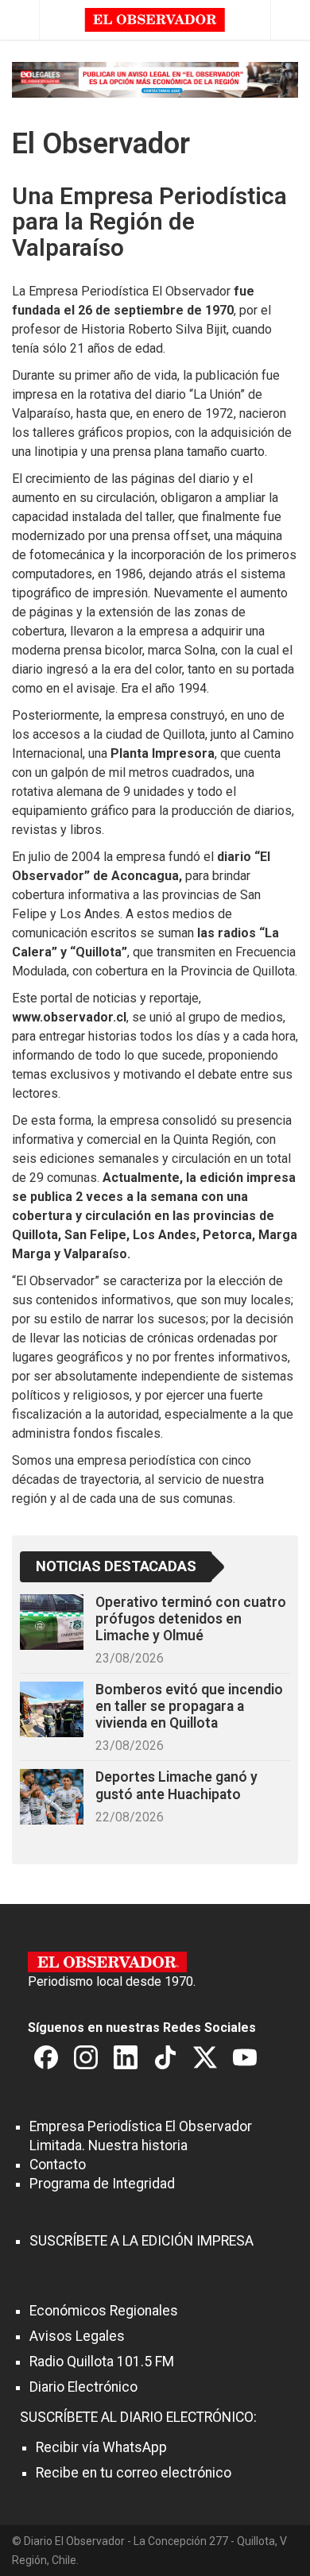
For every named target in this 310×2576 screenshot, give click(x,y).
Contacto (58, 2165)
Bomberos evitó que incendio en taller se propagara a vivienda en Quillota (189, 1706)
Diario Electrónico (83, 2387)
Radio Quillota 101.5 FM (102, 2362)
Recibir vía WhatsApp (101, 2447)
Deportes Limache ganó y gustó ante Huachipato (176, 1785)
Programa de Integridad (102, 2184)
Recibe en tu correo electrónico (134, 2473)
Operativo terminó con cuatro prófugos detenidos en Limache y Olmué (191, 1619)
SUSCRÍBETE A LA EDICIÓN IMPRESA (141, 2241)
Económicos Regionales (104, 2311)
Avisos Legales (77, 2336)
